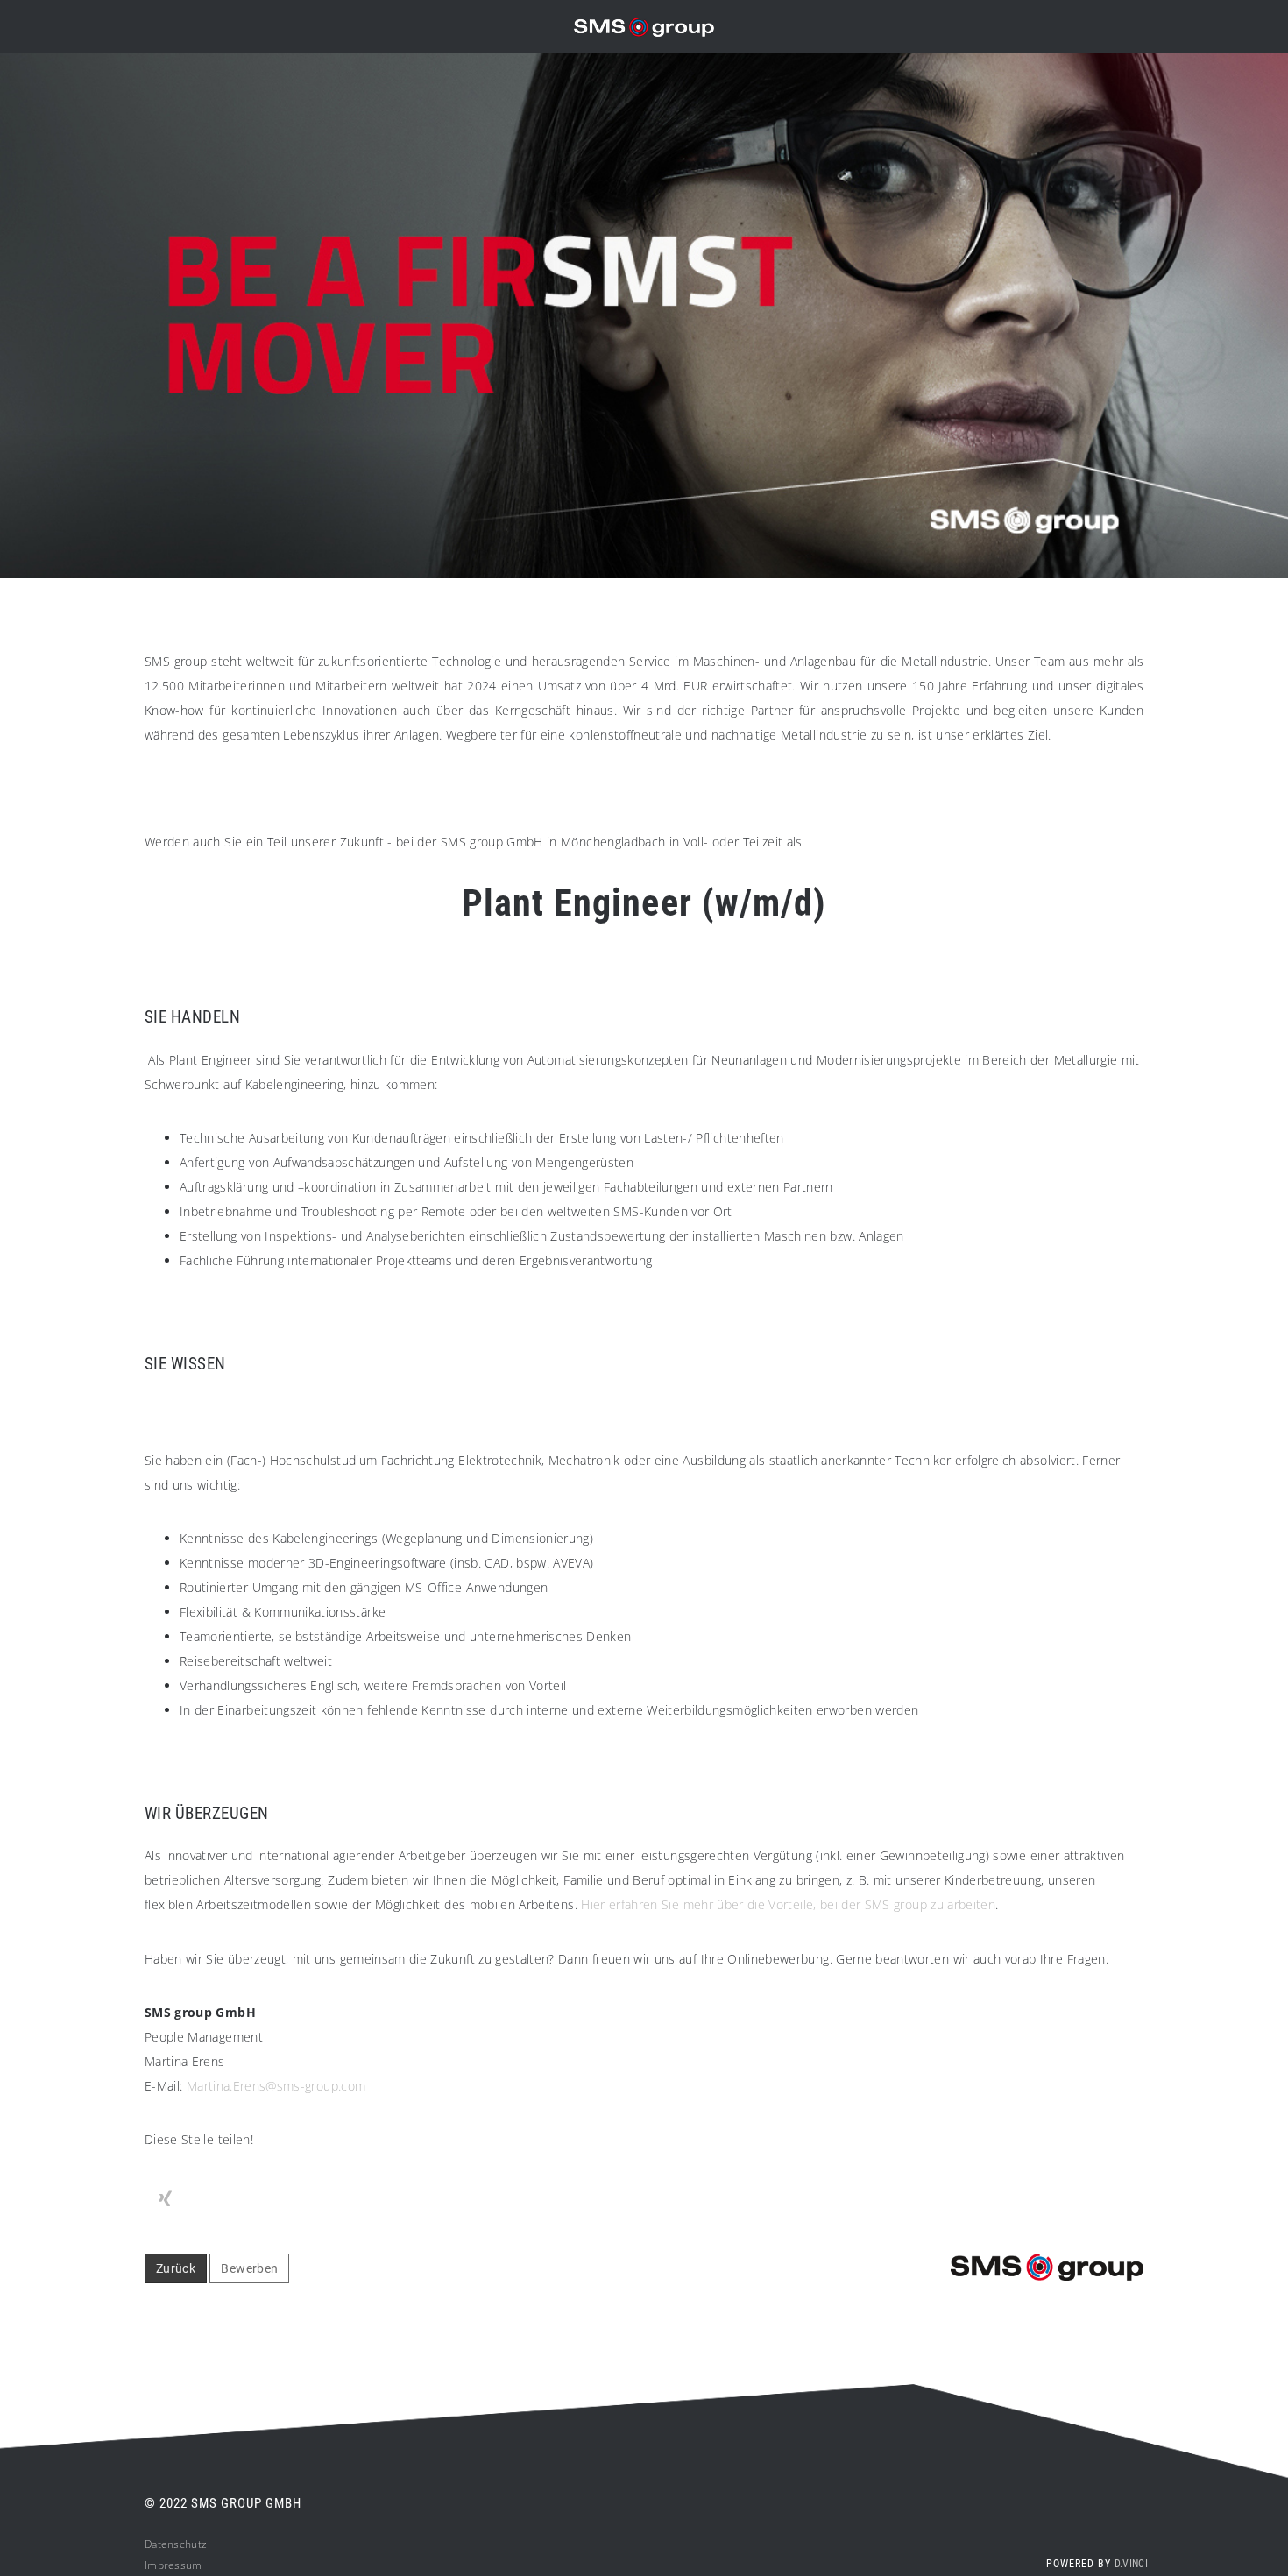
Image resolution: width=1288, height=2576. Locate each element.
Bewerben (249, 2268)
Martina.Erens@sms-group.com (276, 2086)
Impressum (173, 2565)
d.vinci (1131, 2564)
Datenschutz (176, 2544)
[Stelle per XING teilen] (165, 2199)
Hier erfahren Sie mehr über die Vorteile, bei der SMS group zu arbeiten (788, 1904)
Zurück (176, 2268)
